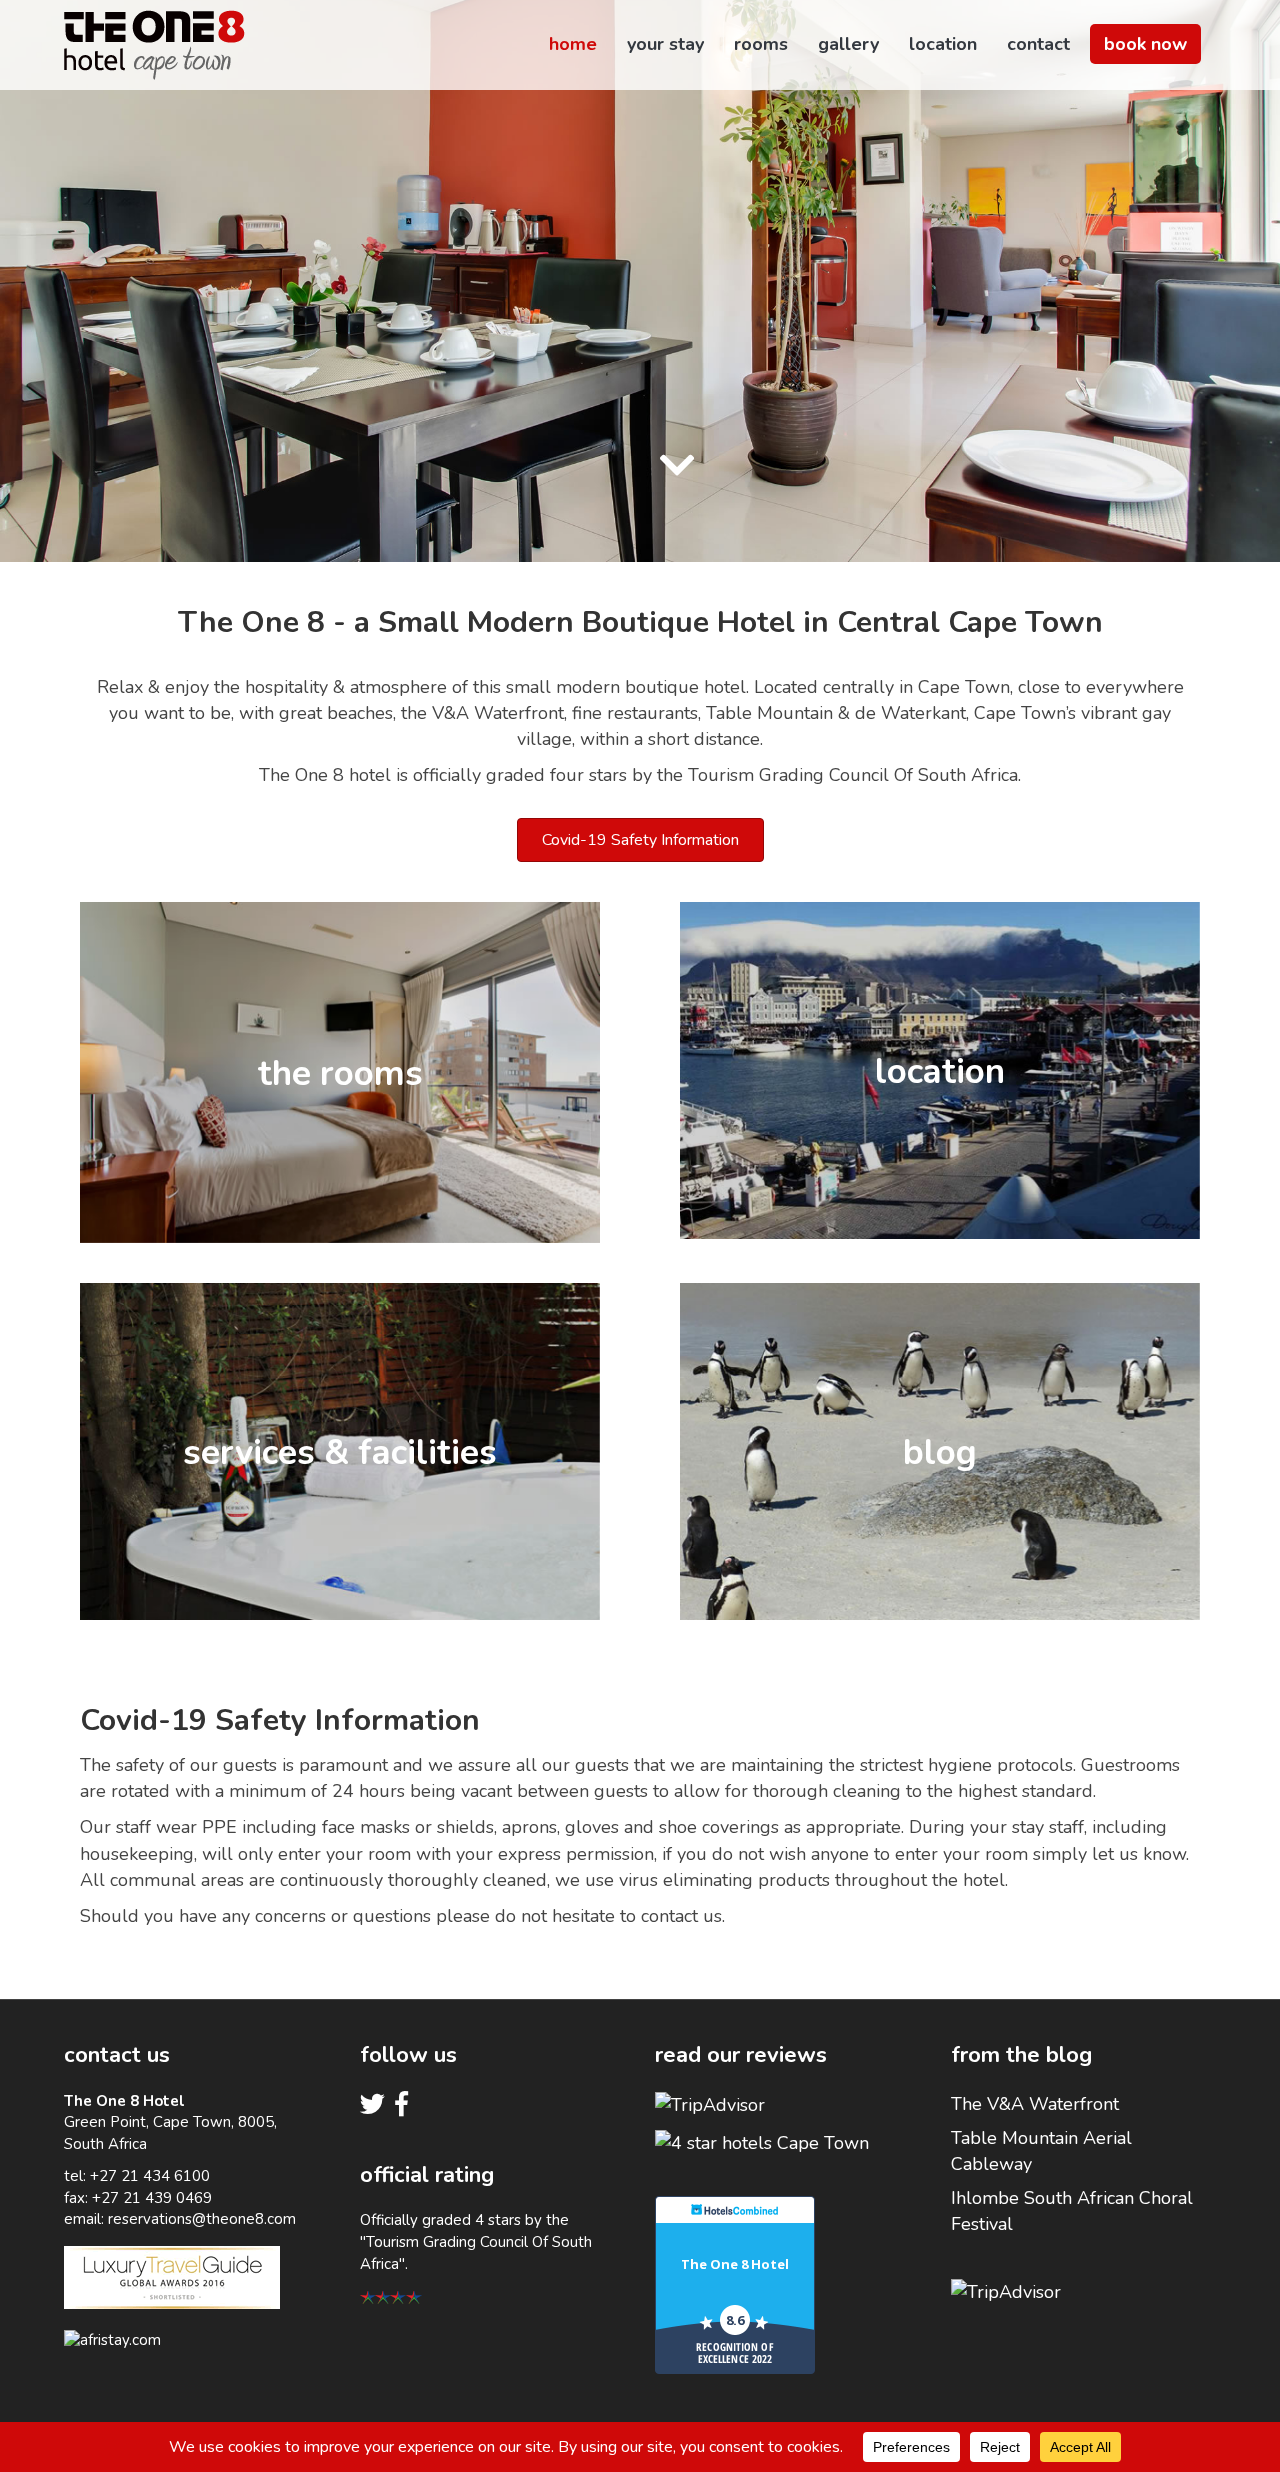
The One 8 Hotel (735, 2264)
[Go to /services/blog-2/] (940, 1451)
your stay (665, 44)
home (573, 44)
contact (1038, 44)
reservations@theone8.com (202, 2219)
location (943, 44)
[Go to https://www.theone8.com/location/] (940, 1070)
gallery (848, 44)
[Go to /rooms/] (340, 1072)
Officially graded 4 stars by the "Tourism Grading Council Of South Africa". (476, 2242)
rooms (761, 44)
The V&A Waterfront (1035, 2104)
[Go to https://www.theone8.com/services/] (340, 1451)
